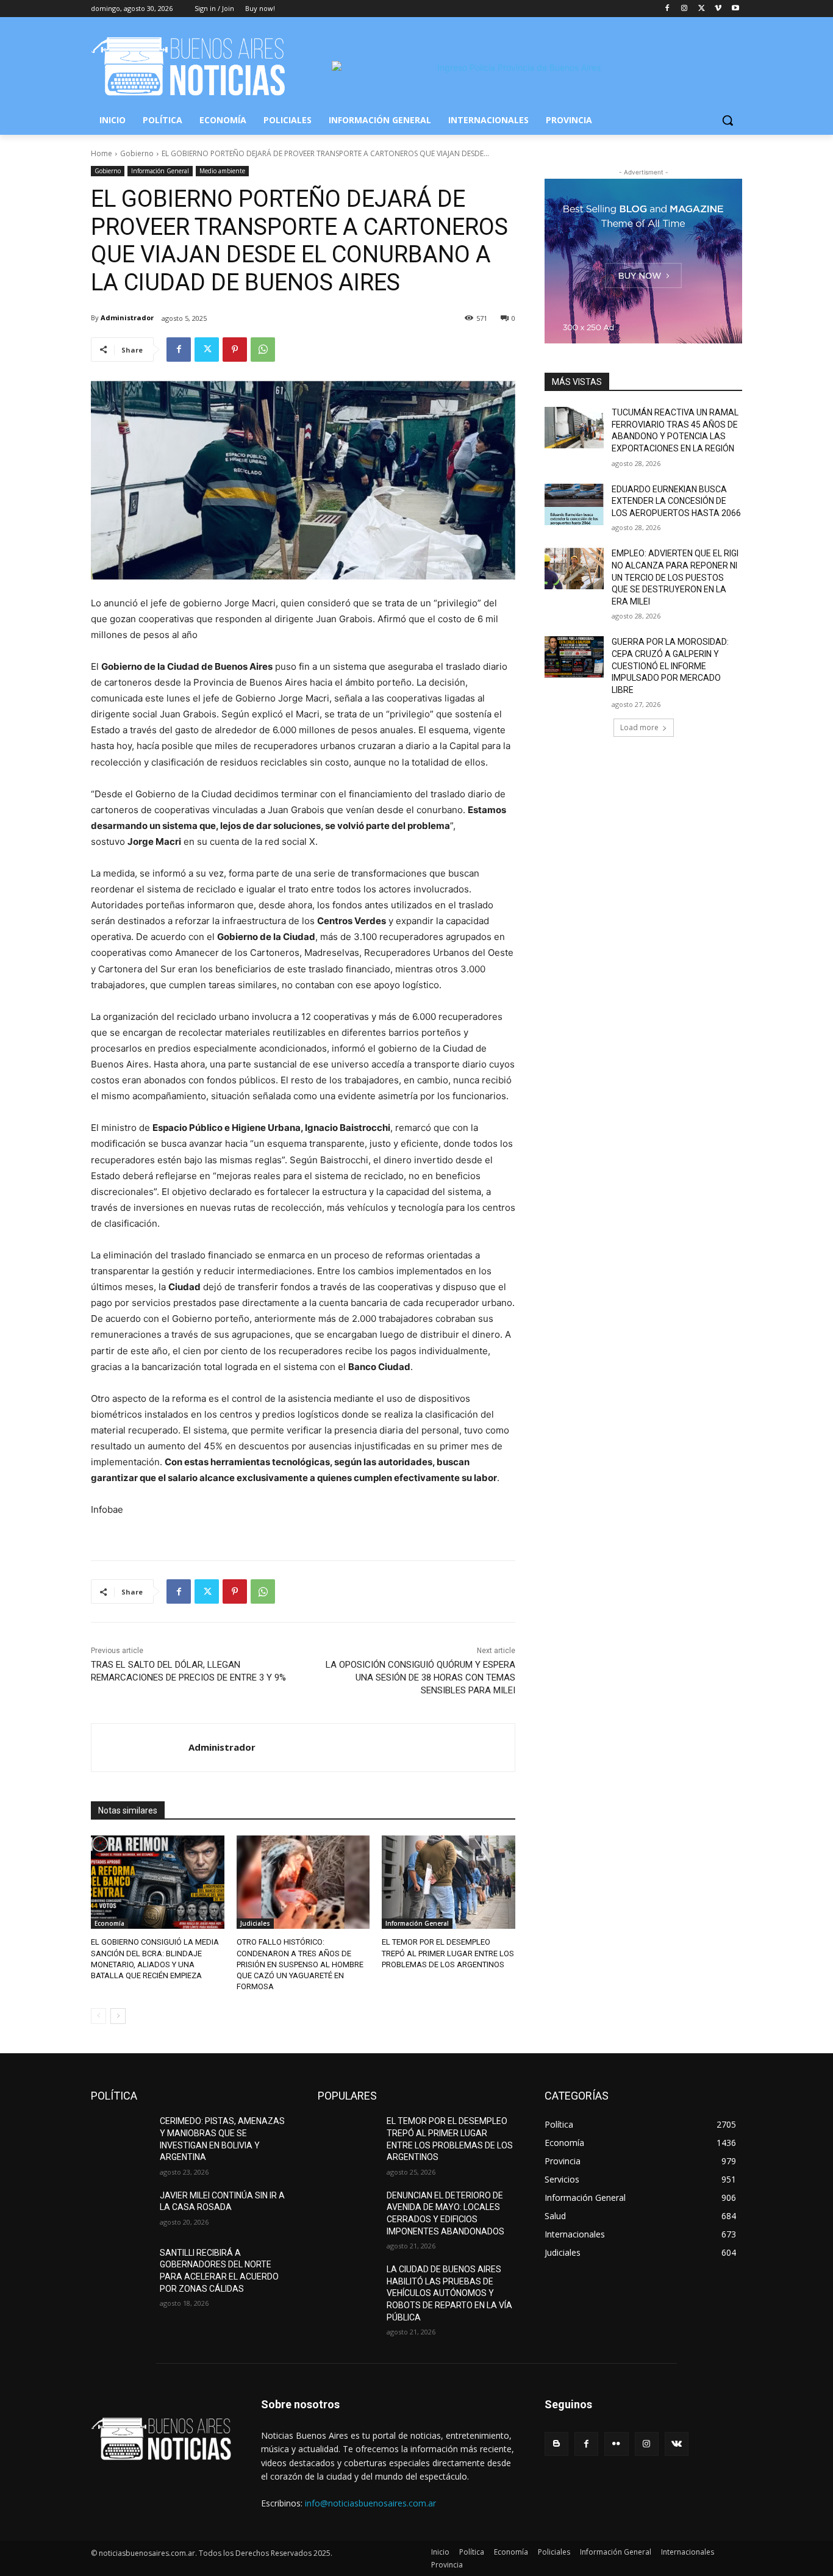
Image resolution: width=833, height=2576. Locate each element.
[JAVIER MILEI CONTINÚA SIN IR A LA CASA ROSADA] (120, 2211)
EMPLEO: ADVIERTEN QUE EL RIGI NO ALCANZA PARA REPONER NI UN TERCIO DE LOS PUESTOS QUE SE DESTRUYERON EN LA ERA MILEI (675, 577)
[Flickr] (616, 2444)
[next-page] (118, 2016)
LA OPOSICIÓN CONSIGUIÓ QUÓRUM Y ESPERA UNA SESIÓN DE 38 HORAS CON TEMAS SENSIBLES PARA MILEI (420, 1677)
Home (102, 153)
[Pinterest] (235, 350)
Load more (639, 727)
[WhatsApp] (263, 350)
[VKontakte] (677, 2444)
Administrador (127, 318)
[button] (728, 120)
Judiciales (255, 1923)
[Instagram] (685, 9)
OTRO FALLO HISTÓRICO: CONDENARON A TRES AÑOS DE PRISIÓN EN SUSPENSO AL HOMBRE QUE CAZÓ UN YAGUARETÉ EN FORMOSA (300, 1964)
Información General (160, 171)
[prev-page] (98, 2016)
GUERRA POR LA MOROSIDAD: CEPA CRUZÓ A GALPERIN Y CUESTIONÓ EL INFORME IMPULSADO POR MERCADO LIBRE (670, 666)
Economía (109, 1923)
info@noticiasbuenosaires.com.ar (370, 2503)
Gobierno (137, 153)
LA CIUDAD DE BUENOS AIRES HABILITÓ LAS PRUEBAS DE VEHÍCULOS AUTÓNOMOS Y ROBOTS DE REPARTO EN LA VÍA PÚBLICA (449, 2293)
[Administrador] (140, 1748)
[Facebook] (667, 9)
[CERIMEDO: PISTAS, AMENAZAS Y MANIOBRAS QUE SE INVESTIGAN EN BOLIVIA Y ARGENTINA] (120, 2136)
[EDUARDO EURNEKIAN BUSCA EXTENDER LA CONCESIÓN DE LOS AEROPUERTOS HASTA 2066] (574, 504)
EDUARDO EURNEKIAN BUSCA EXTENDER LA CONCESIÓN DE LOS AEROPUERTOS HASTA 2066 (676, 501)
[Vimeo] (718, 9)
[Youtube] (735, 9)
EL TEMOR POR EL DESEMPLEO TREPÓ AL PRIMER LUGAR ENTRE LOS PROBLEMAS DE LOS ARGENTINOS (448, 1953)
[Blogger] (556, 2444)
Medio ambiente (222, 171)
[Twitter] (702, 9)
